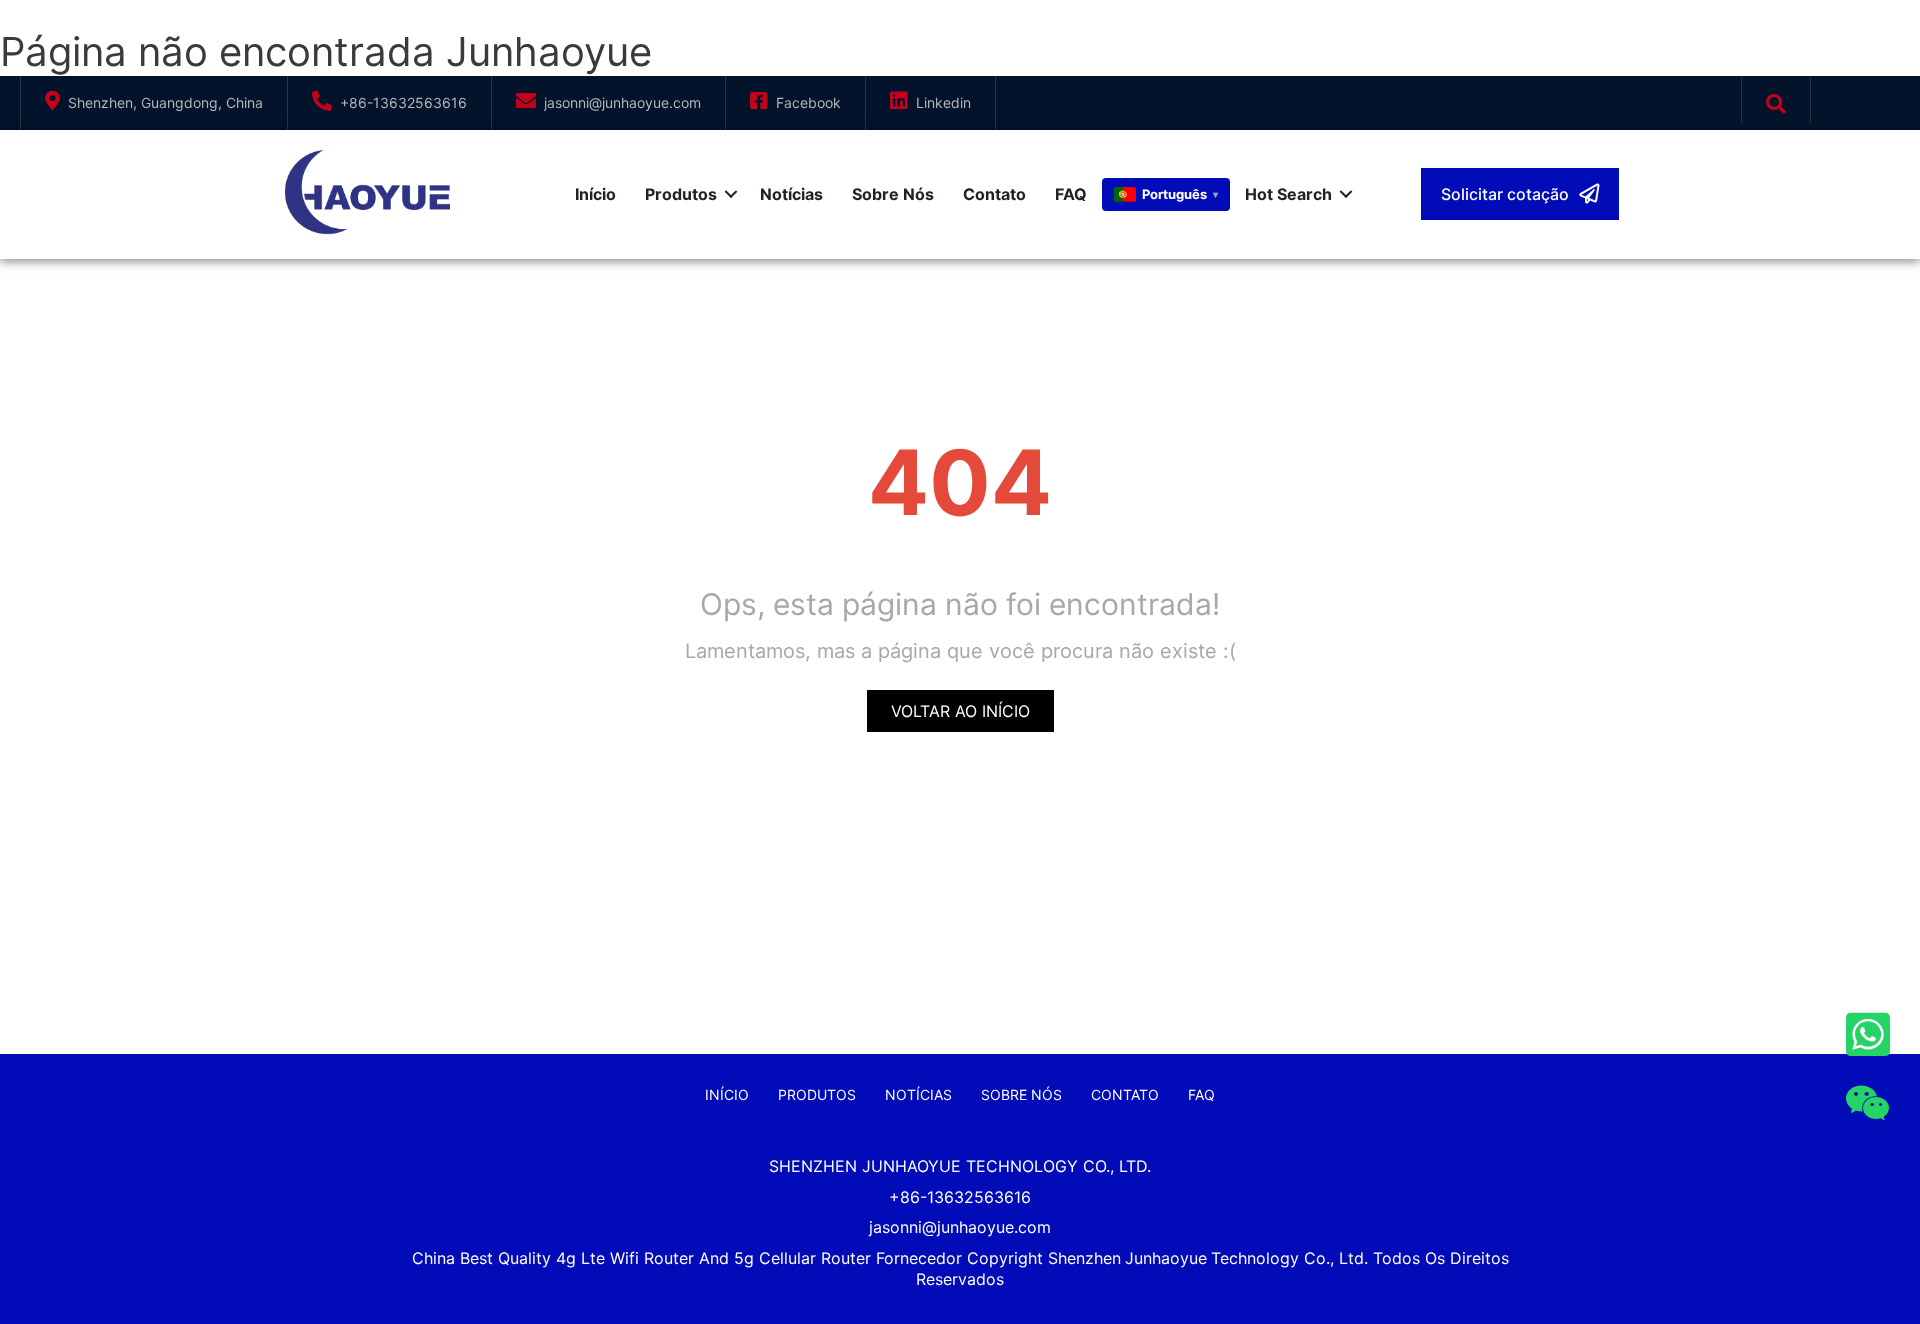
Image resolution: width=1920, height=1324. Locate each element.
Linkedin (943, 102)
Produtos (681, 194)
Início (595, 194)
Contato (994, 194)
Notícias (791, 194)
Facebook (808, 102)
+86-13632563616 (403, 102)
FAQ (1071, 194)
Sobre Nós (893, 194)
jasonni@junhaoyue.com (622, 102)
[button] (1520, 194)
